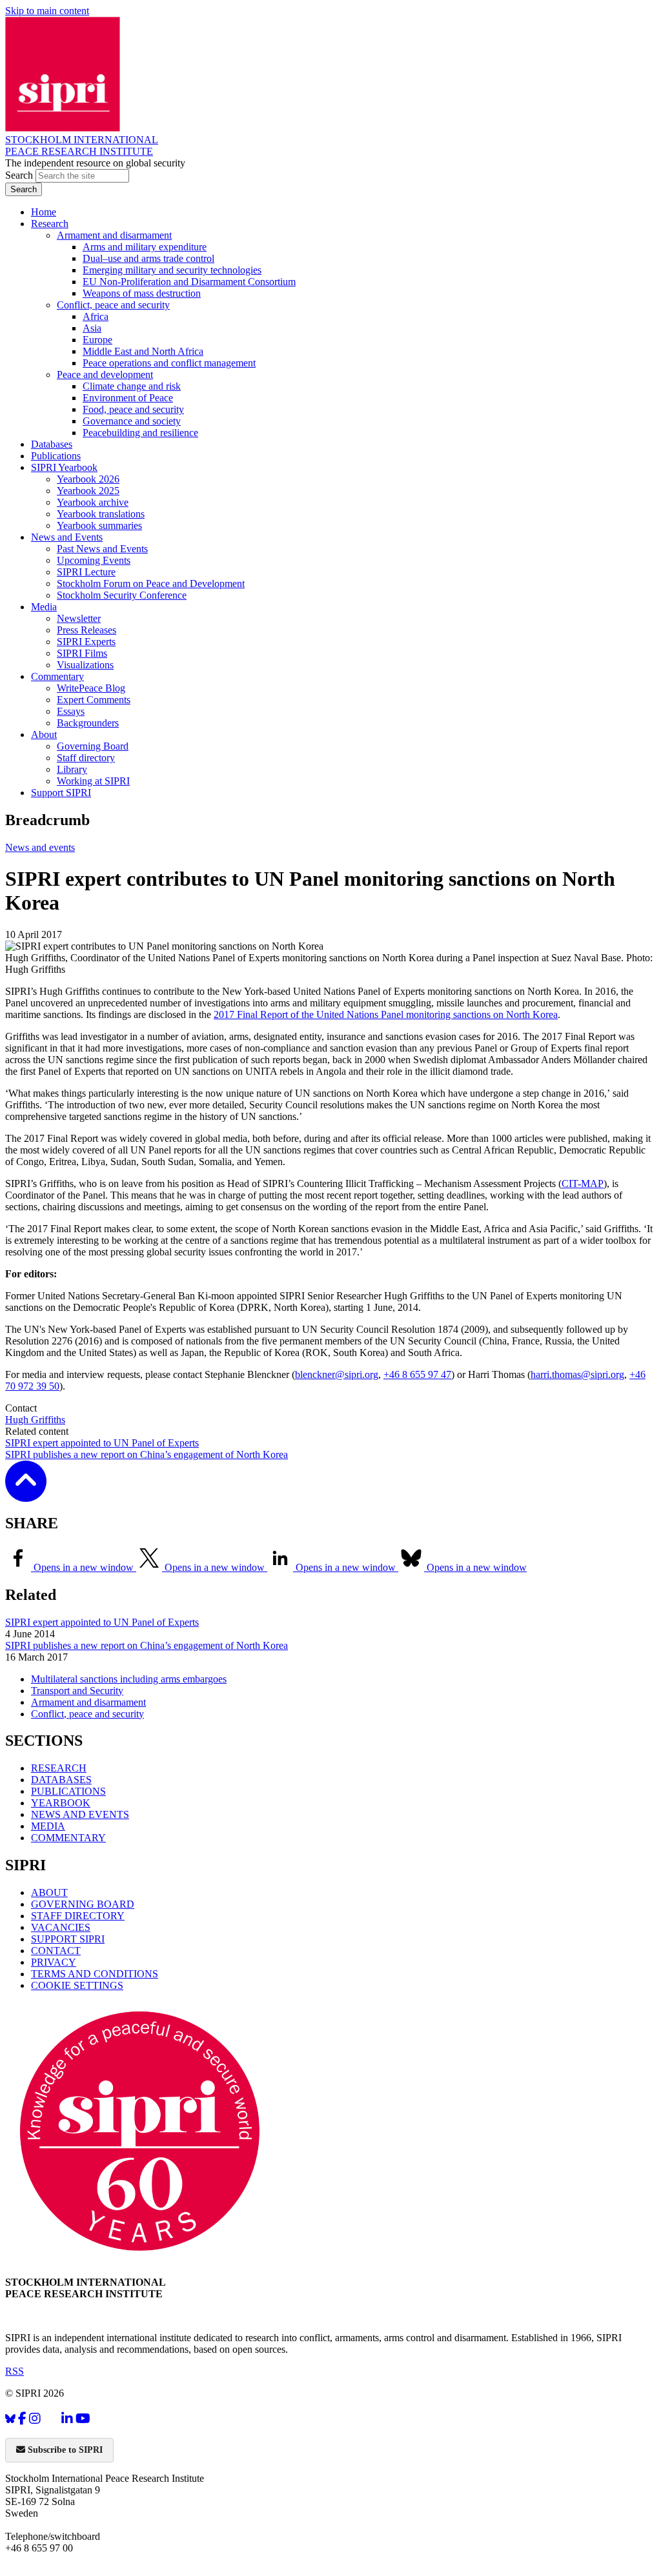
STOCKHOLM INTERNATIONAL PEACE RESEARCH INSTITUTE (82, 145)
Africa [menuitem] (96, 316)
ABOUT (49, 1892)
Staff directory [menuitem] (86, 758)
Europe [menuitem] (97, 340)
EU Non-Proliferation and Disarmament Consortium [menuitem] (189, 282)
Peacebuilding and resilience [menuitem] (140, 433)
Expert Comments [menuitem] (94, 700)
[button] (26, 1493)
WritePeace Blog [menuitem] (91, 688)
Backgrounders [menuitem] (88, 723)
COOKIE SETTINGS (77, 1985)
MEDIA (48, 1826)
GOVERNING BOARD (83, 1904)
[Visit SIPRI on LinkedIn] (67, 2419)
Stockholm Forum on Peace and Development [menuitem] (151, 584)
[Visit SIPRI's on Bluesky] (10, 2419)
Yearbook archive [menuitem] (93, 502)
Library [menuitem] (72, 769)
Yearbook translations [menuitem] (101, 514)
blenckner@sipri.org (337, 1374)
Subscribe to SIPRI (64, 2450)
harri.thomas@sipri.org (577, 1374)
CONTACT (56, 1951)
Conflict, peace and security (87, 1714)
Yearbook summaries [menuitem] (99, 525)
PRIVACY (54, 1962)
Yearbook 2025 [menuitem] (88, 491)
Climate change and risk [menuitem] (132, 386)
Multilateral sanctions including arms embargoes (129, 1679)
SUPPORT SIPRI (68, 1939)
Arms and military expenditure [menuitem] (145, 247)
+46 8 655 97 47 (417, 1374)
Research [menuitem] (50, 224)
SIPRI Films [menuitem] (82, 653)
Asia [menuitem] (92, 328)
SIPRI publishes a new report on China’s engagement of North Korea (147, 1454)
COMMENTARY (68, 1838)
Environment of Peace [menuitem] (128, 398)
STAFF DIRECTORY (78, 1916)
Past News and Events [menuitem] (102, 549)
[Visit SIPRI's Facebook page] (22, 2419)
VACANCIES (61, 1927)
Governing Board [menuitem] (93, 746)
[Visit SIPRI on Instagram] (35, 2419)
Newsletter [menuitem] (79, 618)
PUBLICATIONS (68, 1791)
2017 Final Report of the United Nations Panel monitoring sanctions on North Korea (386, 1014)
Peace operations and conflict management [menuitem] (169, 363)
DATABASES (61, 1780)
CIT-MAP (583, 1183)
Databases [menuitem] (52, 444)
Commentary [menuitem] (57, 676)
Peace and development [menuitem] (105, 374)
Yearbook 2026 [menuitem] (88, 479)
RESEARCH (59, 1768)
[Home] (63, 128)
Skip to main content (47, 11)
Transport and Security (77, 1691)
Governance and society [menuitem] (132, 421)
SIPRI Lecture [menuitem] (86, 572)
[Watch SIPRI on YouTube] (83, 2419)
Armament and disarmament (88, 1702)
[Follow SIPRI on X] (51, 2421)
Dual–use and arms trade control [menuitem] (148, 258)
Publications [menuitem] (56, 456)
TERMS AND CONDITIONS (95, 1974)
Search (20, 175)
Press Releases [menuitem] (86, 630)
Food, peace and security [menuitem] (133, 409)
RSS (15, 2371)
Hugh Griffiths (35, 1420)
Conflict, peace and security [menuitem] (113, 305)
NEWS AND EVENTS (80, 1814)
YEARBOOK (61, 1803)
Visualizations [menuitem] (85, 665)
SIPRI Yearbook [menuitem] (64, 467)
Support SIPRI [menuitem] (61, 793)
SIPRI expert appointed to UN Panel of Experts (102, 1443)
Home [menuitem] (44, 212)
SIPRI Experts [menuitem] (86, 642)
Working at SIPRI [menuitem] (93, 781)
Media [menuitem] (44, 607)
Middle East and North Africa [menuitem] (143, 351)
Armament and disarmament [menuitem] (114, 235)
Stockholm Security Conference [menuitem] (122, 595)
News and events (40, 847)
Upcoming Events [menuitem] (94, 560)
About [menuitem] (44, 734)
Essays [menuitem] (71, 711)
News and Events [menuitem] (67, 537)
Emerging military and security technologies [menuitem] (172, 270)
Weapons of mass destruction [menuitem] (142, 293)
